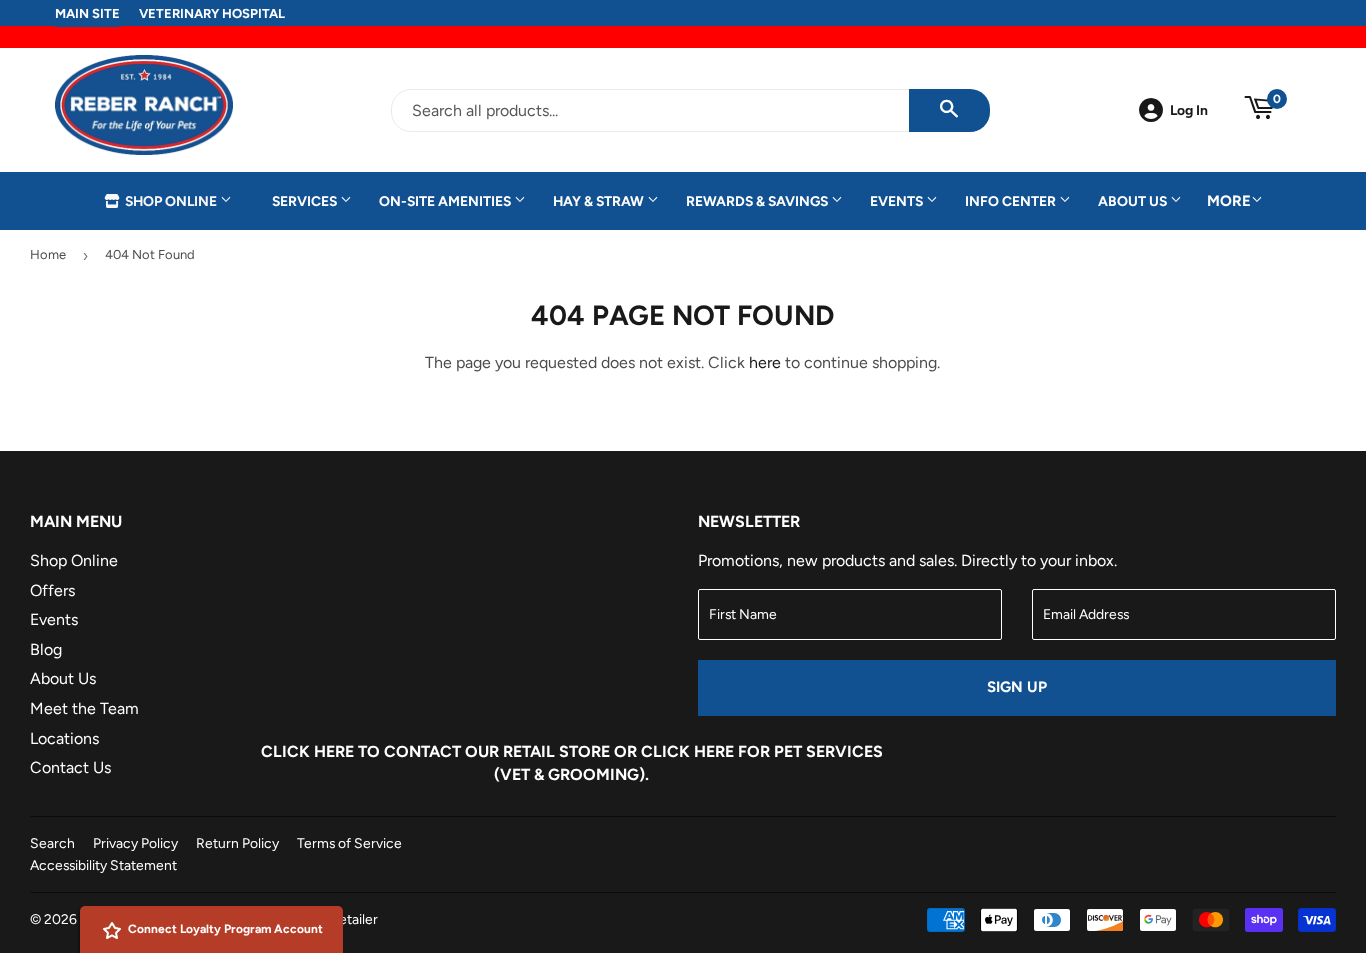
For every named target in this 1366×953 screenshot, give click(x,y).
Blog (46, 649)
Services (306, 201)
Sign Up (1017, 687)
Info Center (1012, 201)
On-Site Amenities (446, 201)
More (1229, 201)
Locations (64, 738)
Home (48, 254)
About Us (1134, 201)
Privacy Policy (135, 843)
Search (52, 843)
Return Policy (237, 843)
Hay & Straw (600, 201)
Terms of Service (349, 843)
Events (898, 201)
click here (687, 751)
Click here (307, 751)
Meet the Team (84, 708)
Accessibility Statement (103, 865)
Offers (52, 590)
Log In (1189, 110)
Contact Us (70, 767)
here (765, 362)
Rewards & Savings (758, 201)
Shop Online (171, 201)
